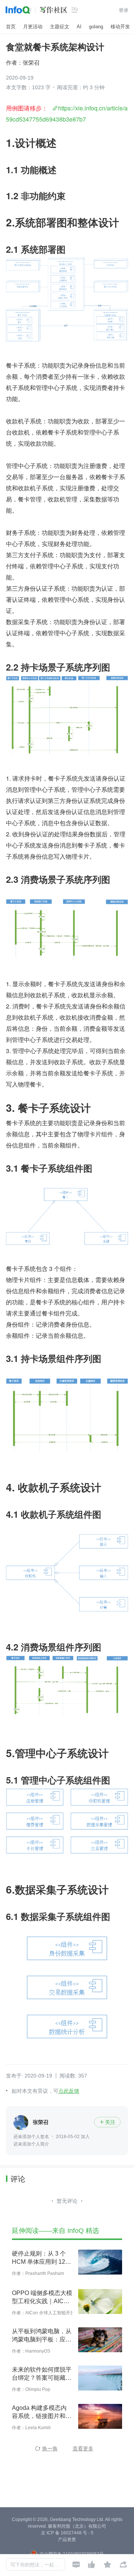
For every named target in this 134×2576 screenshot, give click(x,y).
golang (96, 27)
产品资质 (67, 2540)
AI (79, 27)
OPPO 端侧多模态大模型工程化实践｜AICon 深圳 (42, 2298)
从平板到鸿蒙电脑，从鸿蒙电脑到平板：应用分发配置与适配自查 (42, 2336)
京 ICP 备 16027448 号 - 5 (67, 2533)
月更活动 (33, 27)
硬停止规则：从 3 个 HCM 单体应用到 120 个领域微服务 (40, 2258)
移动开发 (120, 27)
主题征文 (60, 27)
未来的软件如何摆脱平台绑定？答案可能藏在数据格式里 (42, 2374)
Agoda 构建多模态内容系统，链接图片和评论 (42, 2412)
